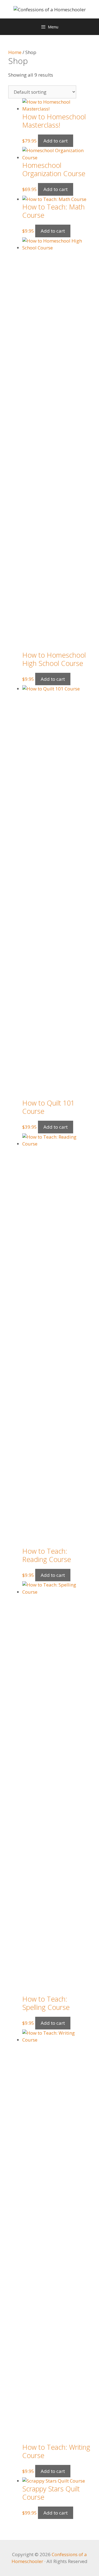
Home (15, 52)
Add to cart (56, 189)
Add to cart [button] (56, 141)
